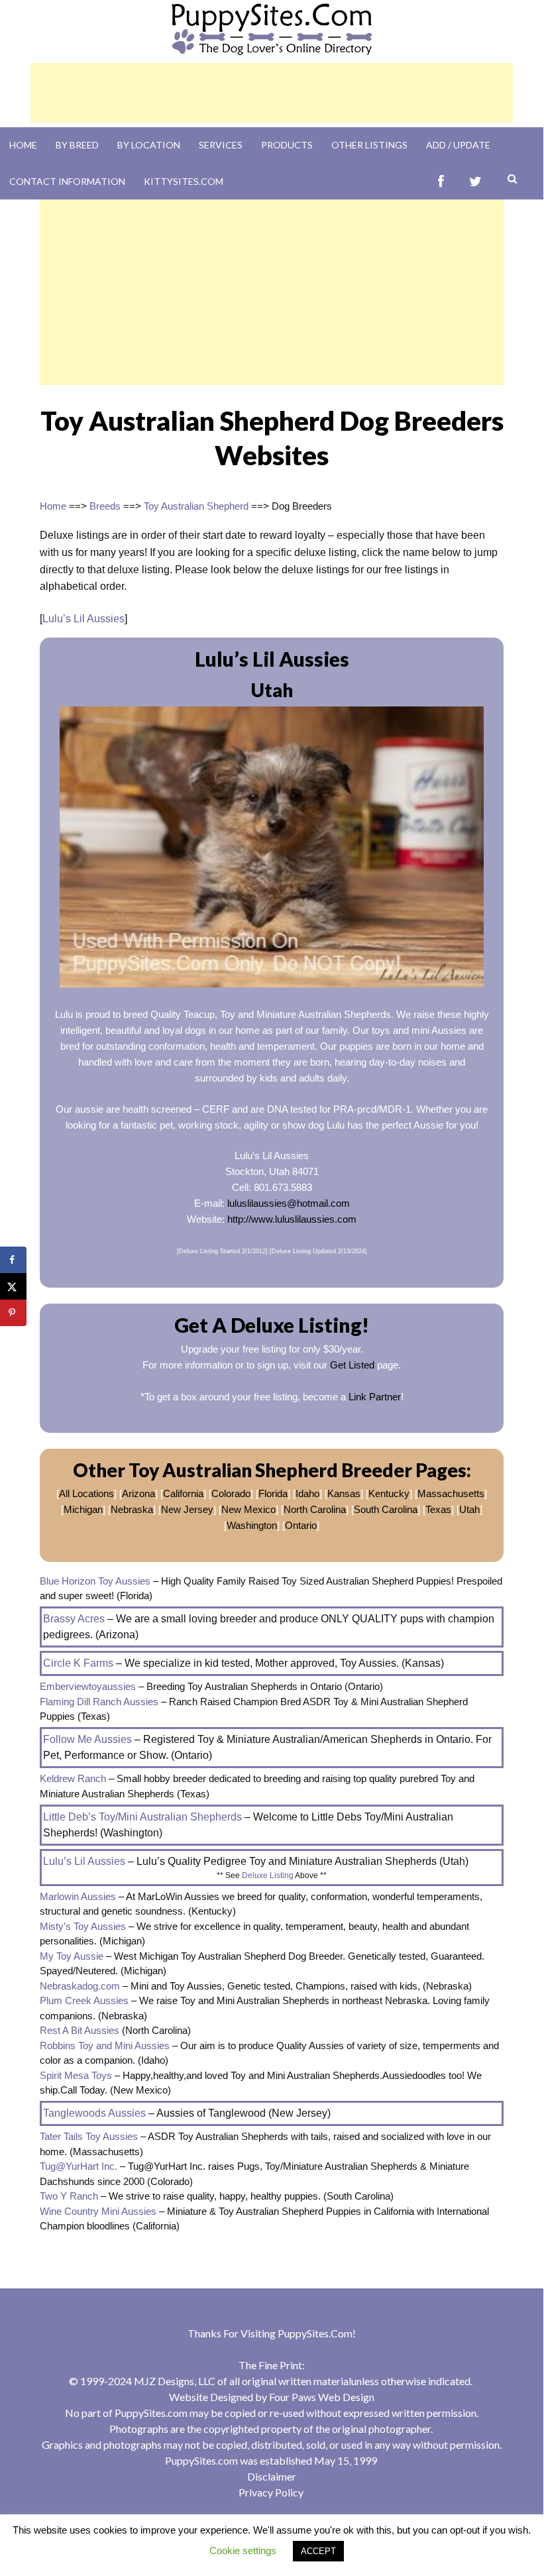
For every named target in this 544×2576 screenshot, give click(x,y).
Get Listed (352, 1365)
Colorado (231, 1493)
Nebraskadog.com (80, 1986)
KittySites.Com (184, 181)
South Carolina (386, 1509)
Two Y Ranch (69, 2196)
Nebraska (132, 1509)
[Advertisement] (272, 93)
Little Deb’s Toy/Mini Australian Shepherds (142, 1817)
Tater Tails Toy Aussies (89, 2136)
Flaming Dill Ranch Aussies (99, 1702)
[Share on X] (13, 1286)
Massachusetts (451, 1493)
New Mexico (248, 1509)
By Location (149, 145)
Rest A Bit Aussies (80, 2030)
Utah (469, 1509)
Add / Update (458, 145)
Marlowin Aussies (78, 1896)
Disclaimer (272, 2476)
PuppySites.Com (315, 2333)
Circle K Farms (78, 1663)
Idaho (307, 1493)
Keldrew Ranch (73, 1778)
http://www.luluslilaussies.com (292, 1219)
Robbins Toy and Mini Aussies (105, 2045)
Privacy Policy (271, 2492)
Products (287, 145)
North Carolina (315, 1509)
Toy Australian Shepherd (196, 506)
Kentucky (389, 1493)
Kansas (344, 1493)
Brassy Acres (74, 1619)
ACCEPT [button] (318, 2551)
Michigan (83, 1509)
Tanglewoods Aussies (94, 2113)
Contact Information (67, 181)
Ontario (301, 1525)
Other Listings (369, 145)
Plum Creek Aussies (84, 2000)
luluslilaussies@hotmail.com (289, 1203)
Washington (252, 1525)
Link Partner (375, 1397)
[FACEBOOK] (441, 181)
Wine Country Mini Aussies (98, 2211)
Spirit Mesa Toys (76, 2075)
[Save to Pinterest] (13, 1313)
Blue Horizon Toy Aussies (95, 1581)
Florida (273, 1493)
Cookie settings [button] (243, 2550)
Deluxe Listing (268, 1876)
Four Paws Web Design (322, 2397)
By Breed (77, 145)
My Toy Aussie (72, 1956)
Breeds (105, 506)
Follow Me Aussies (87, 1739)
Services (221, 145)
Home (23, 145)
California (183, 1493)
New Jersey (187, 1509)
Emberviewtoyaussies (88, 1686)
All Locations (86, 1493)
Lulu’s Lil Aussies (83, 619)
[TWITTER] (475, 181)
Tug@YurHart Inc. (79, 2166)
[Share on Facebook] (13, 1260)
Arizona (138, 1493)
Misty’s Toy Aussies (83, 1926)
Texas (438, 1509)
